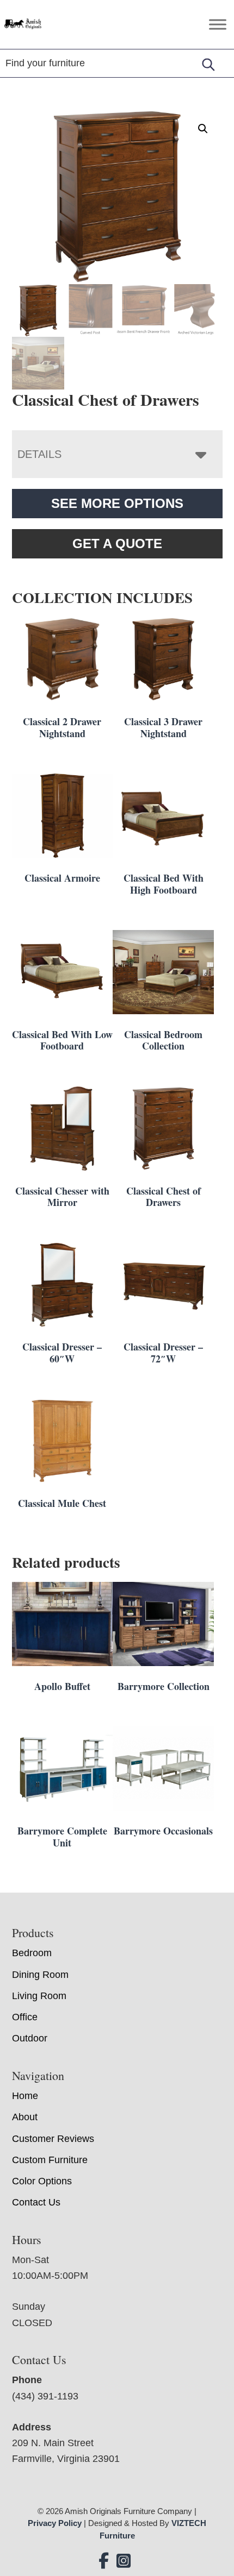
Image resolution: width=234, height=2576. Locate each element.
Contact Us (36, 2202)
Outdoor (30, 2038)
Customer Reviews (53, 2139)
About (25, 2117)
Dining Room (40, 1975)
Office (25, 2017)
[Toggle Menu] (218, 24)
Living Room (39, 1996)
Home (25, 2096)
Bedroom (32, 1953)
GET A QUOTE (117, 544)
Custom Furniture (50, 2160)
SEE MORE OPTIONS (117, 503)
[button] (203, 129)
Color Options (42, 2181)
